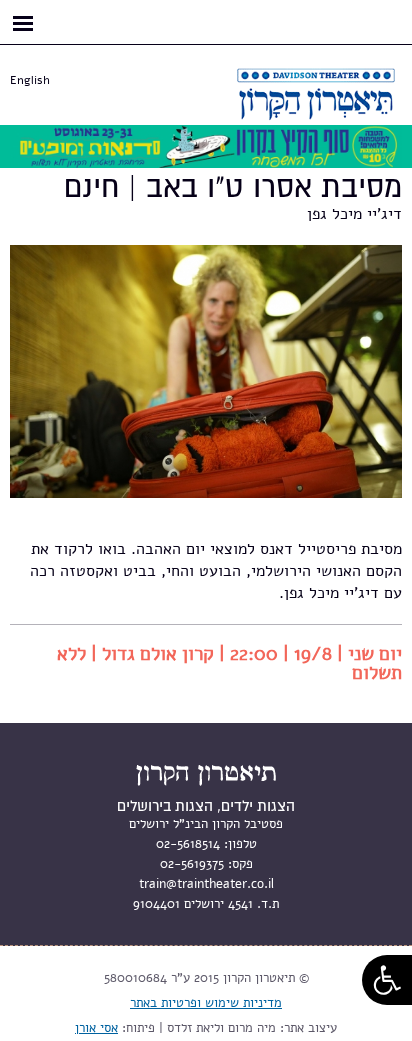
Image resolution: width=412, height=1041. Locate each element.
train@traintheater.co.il (206, 884)
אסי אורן (96, 1028)
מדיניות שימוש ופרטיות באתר (206, 1003)
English (30, 80)
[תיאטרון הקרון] (292, 108)
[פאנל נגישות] (387, 980)
